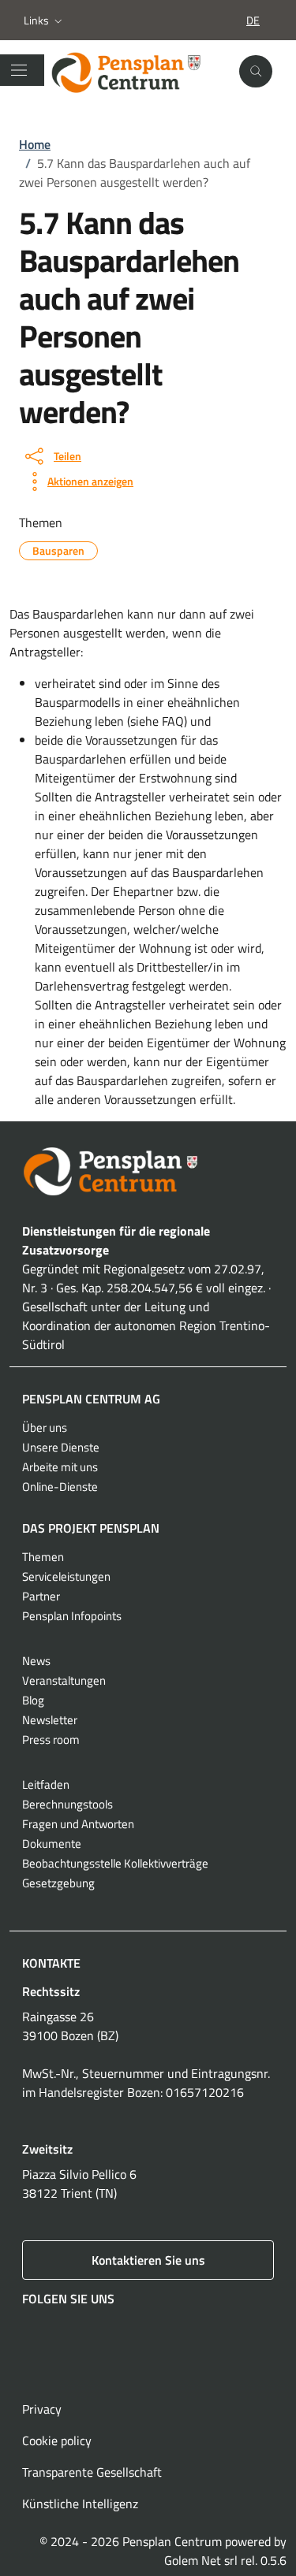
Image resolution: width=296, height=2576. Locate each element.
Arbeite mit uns (60, 1467)
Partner (41, 1596)
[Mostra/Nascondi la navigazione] (19, 70)
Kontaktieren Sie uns (148, 2260)
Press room (51, 1740)
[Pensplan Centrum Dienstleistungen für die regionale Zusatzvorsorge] (138, 72)
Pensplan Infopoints (72, 1616)
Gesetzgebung (58, 1883)
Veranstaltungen (64, 1680)
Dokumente (52, 1844)
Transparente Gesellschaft (92, 2472)
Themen (43, 1557)
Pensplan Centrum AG (91, 1399)
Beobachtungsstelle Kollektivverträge (115, 1863)
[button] (45, 20)
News (36, 1661)
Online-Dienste (60, 1487)
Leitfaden (46, 1784)
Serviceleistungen (66, 1576)
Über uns (45, 1427)
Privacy (42, 2409)
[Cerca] (256, 72)
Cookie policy (57, 2440)
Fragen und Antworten (78, 1824)
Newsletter (50, 1720)
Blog (33, 1700)
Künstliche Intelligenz (80, 2504)
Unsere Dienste (61, 1447)
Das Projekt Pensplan (91, 1528)
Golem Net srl (201, 2560)
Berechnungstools (67, 1804)
